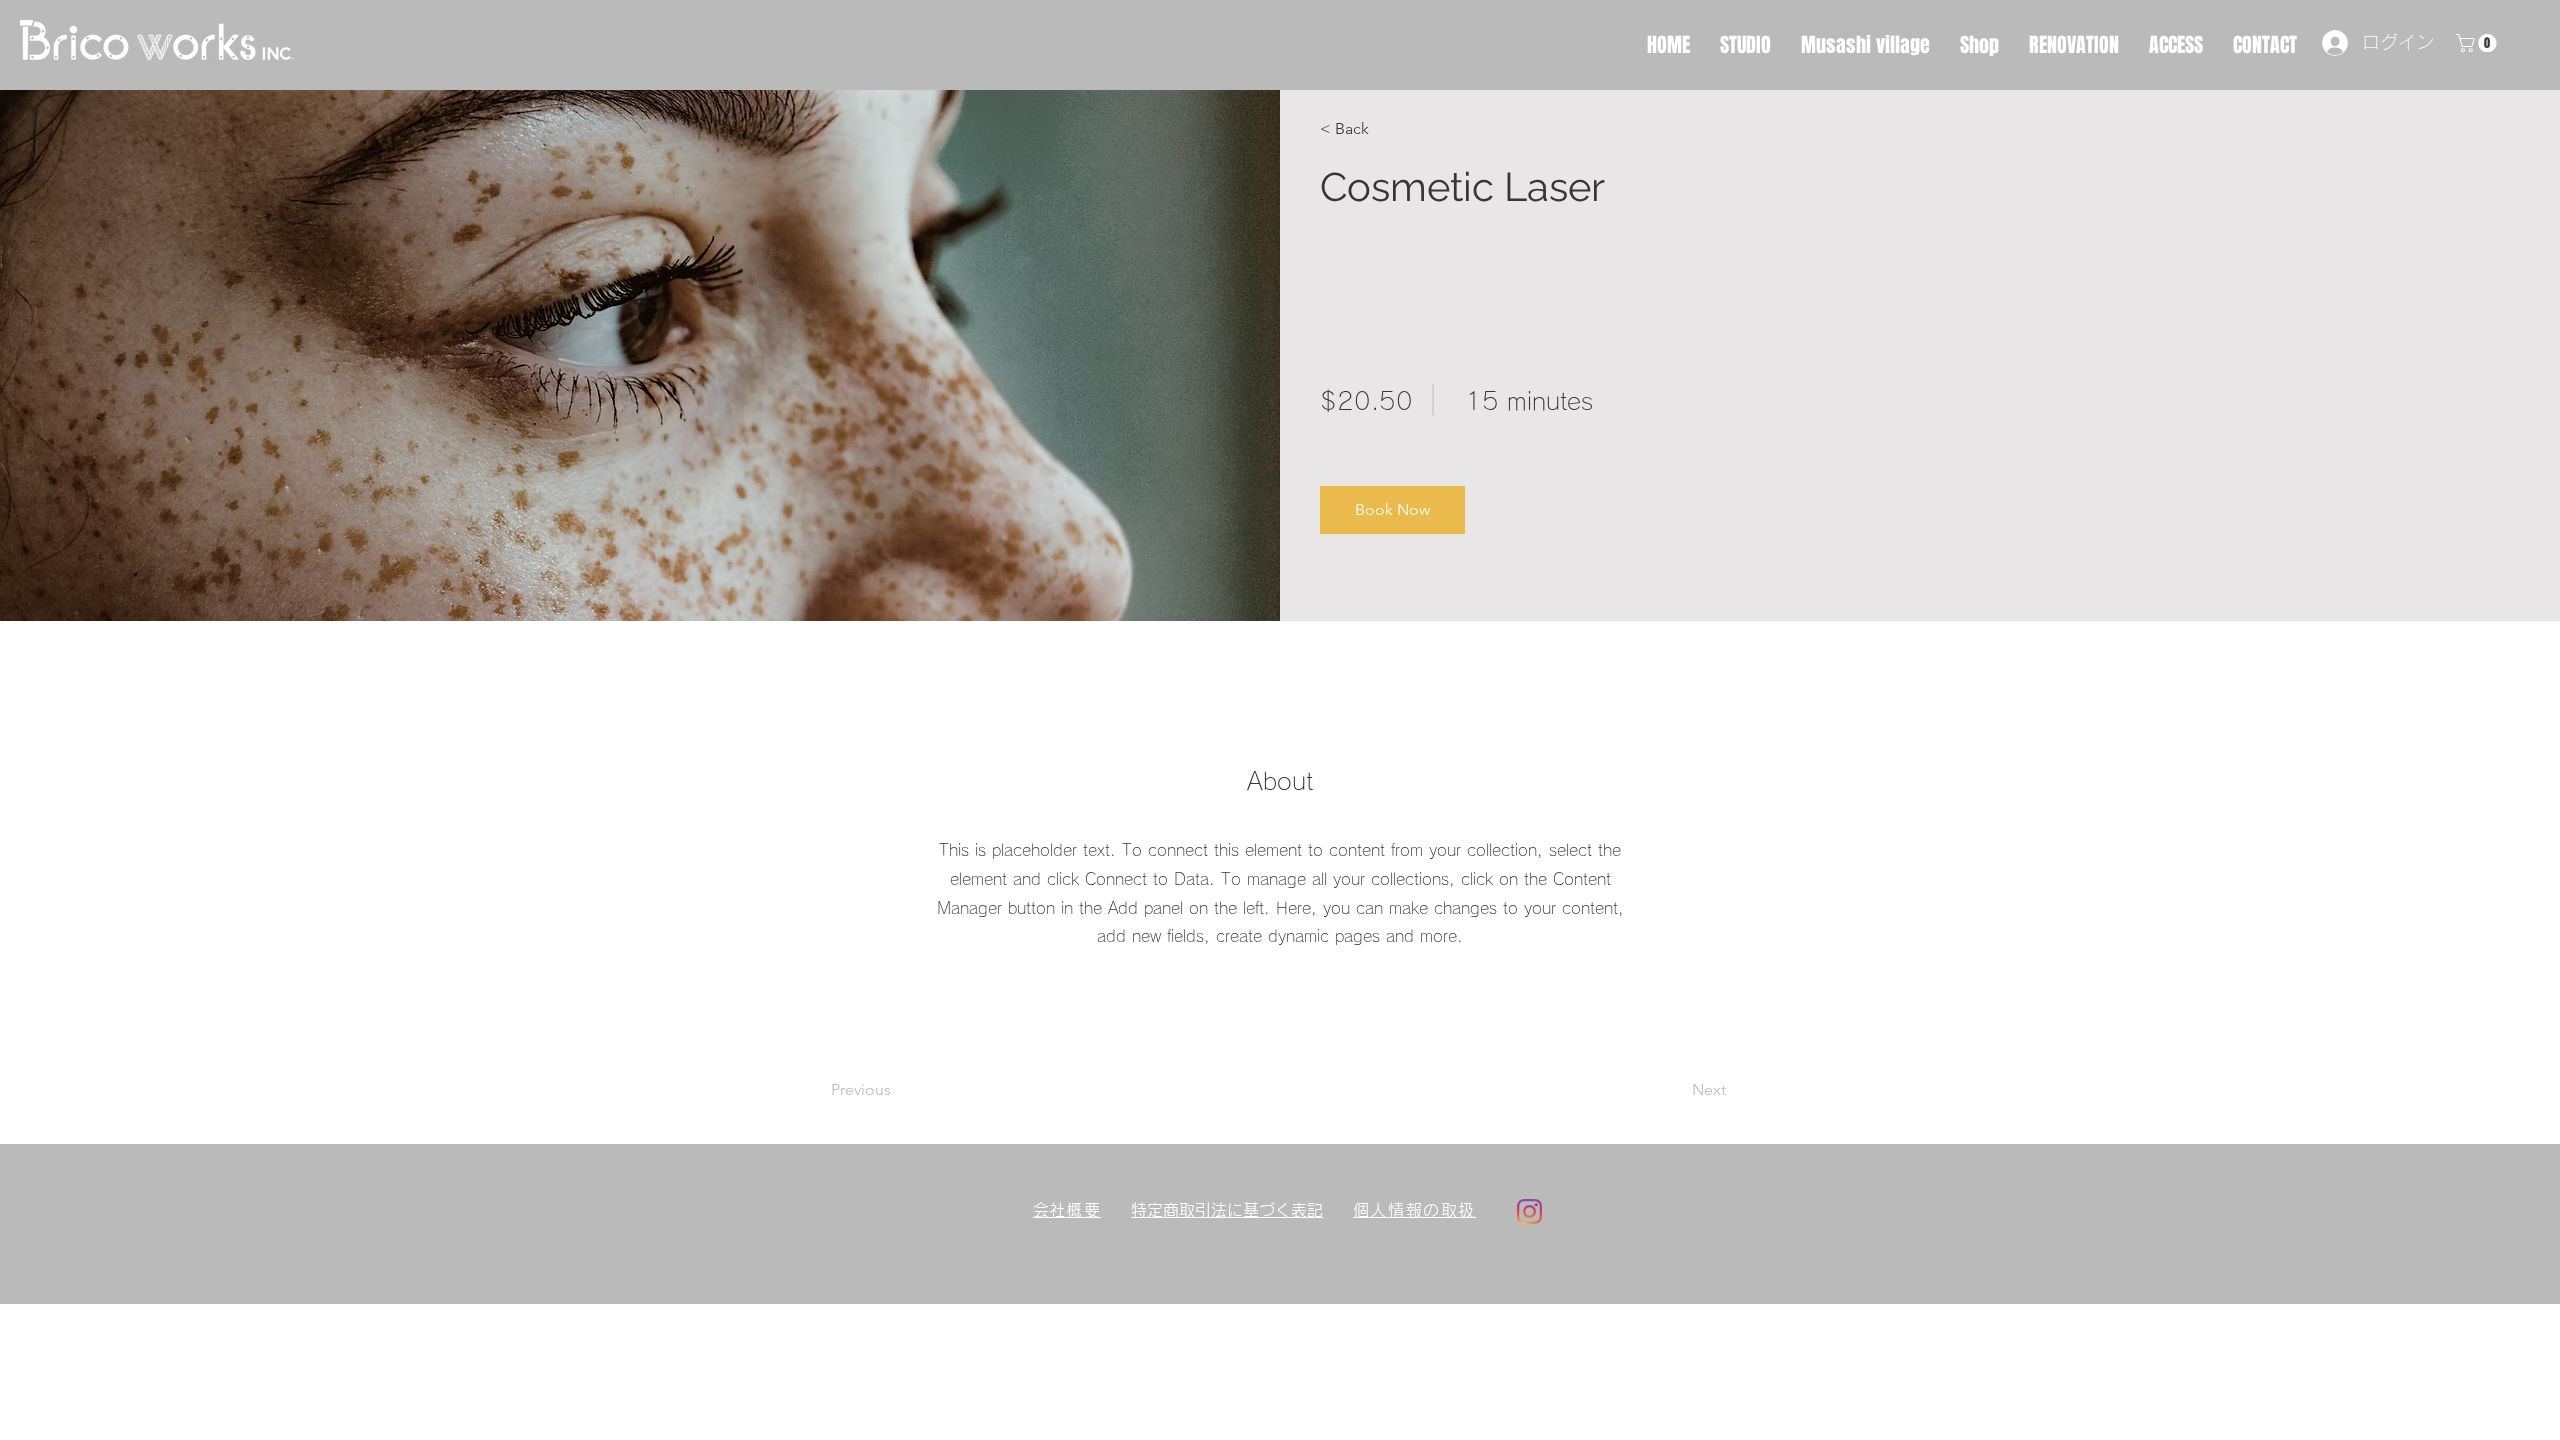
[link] (2478, 43)
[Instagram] (1529, 1211)
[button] (1377, 129)
